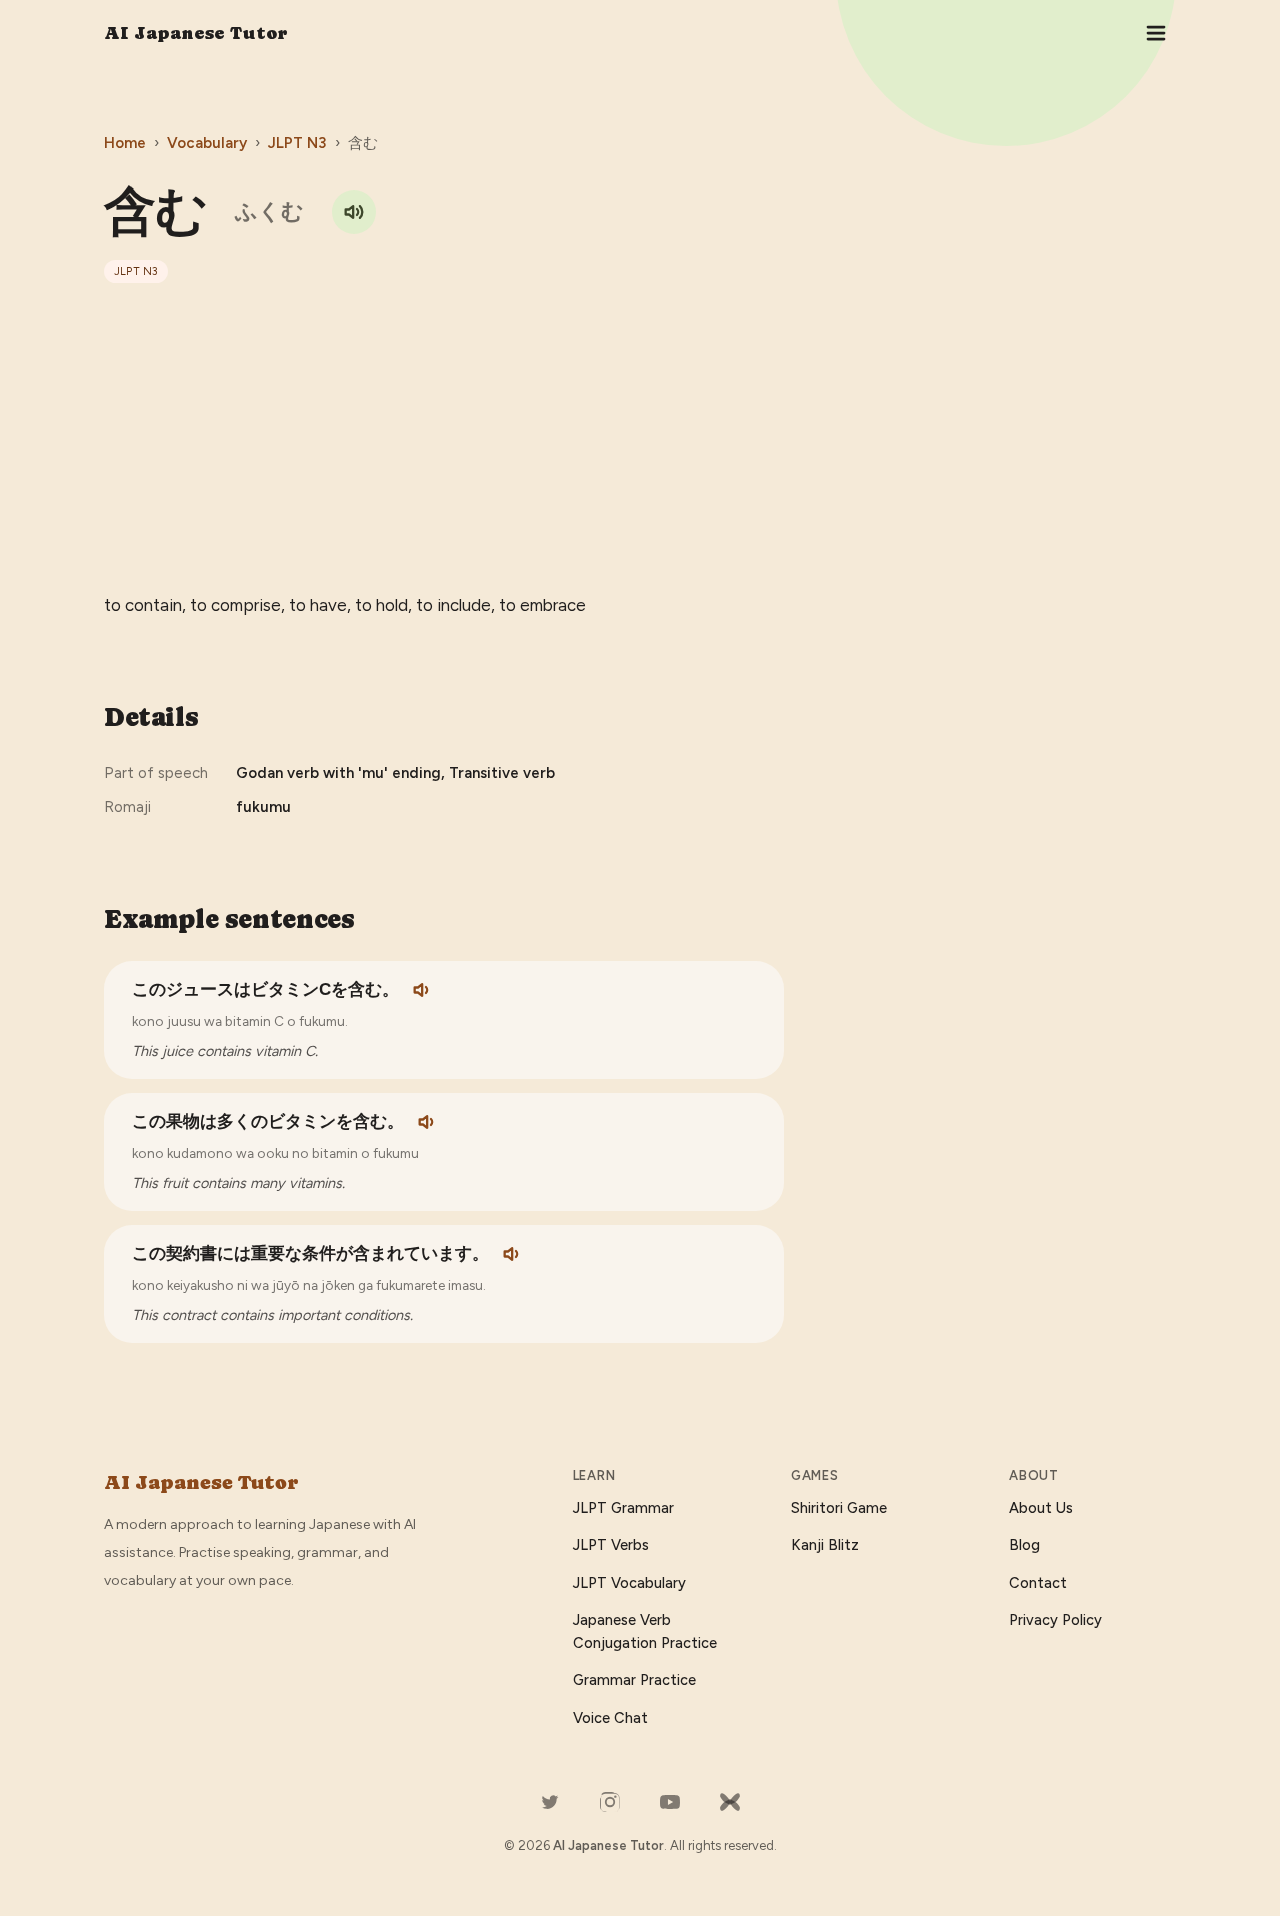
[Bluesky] (730, 1802)
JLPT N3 (297, 143)
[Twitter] (550, 1802)
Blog (1024, 1545)
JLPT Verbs (611, 1545)
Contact (1038, 1583)
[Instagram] (610, 1802)
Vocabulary (207, 143)
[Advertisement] (640, 437)
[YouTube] (670, 1802)
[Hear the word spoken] (354, 212)
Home (125, 143)
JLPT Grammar (623, 1508)
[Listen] (423, 990)
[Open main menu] (1156, 33)
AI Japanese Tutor (196, 32)
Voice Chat (610, 1718)
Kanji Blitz (825, 1545)
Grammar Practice (634, 1680)
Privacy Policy (1055, 1620)
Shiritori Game (839, 1508)
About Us (1041, 1508)
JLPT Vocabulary (629, 1583)
